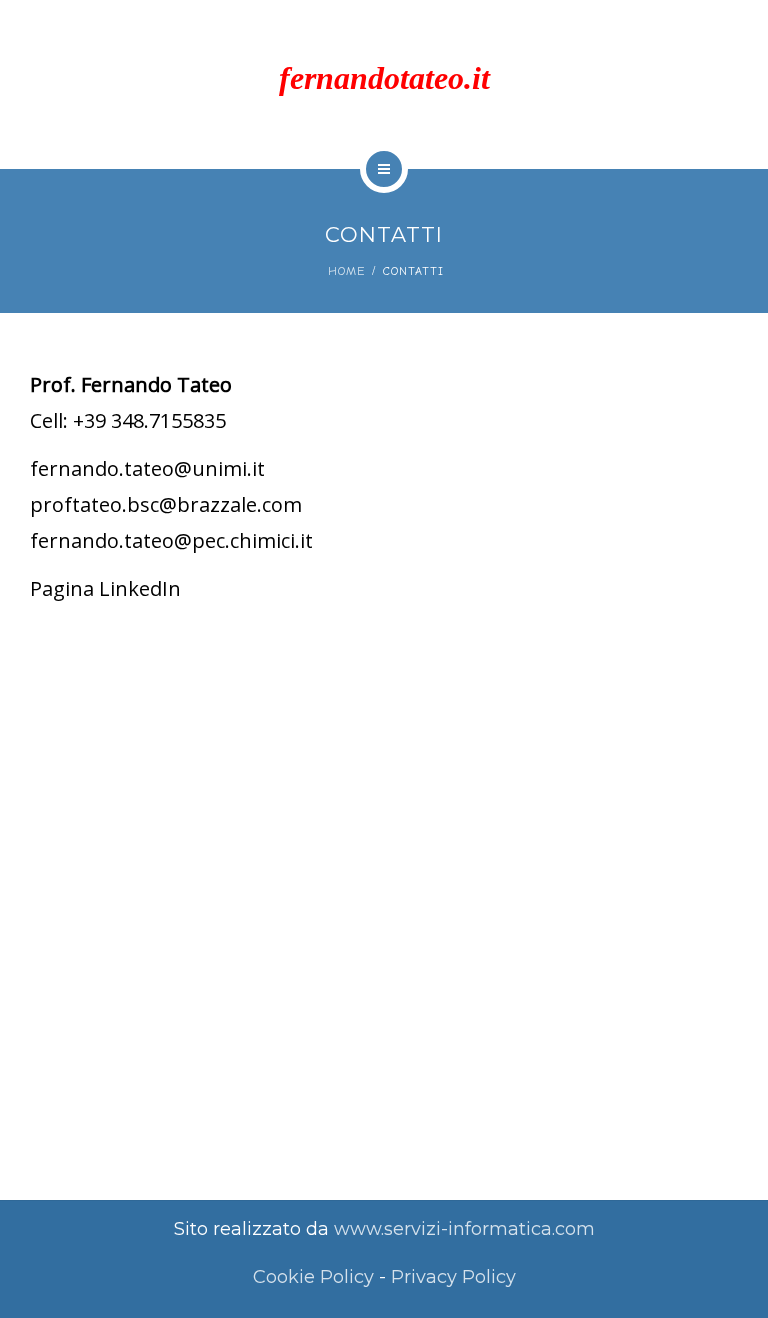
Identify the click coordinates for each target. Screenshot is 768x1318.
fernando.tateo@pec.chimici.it (171, 540)
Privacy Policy (453, 1277)
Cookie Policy (313, 1277)
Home (346, 271)
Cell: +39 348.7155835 (128, 420)
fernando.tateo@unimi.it (147, 468)
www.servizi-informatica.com (464, 1229)
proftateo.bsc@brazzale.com (166, 504)
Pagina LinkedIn (105, 588)
